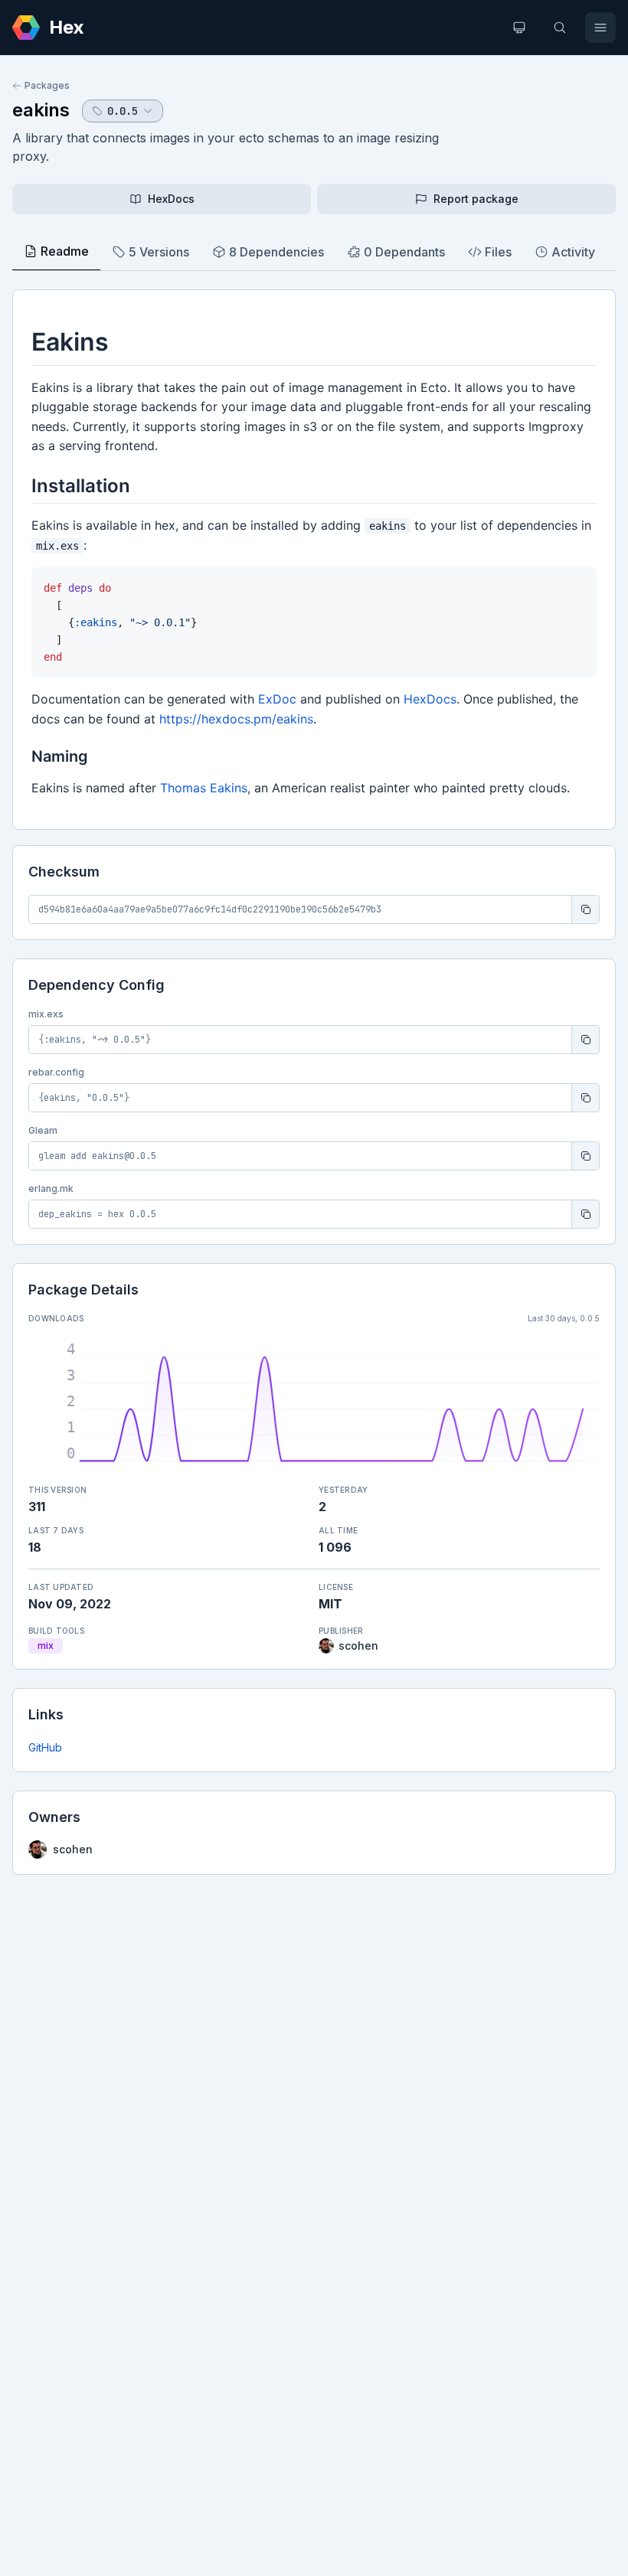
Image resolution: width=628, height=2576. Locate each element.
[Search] (560, 28)
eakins (41, 110)
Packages (47, 85)
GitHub (45, 1747)
